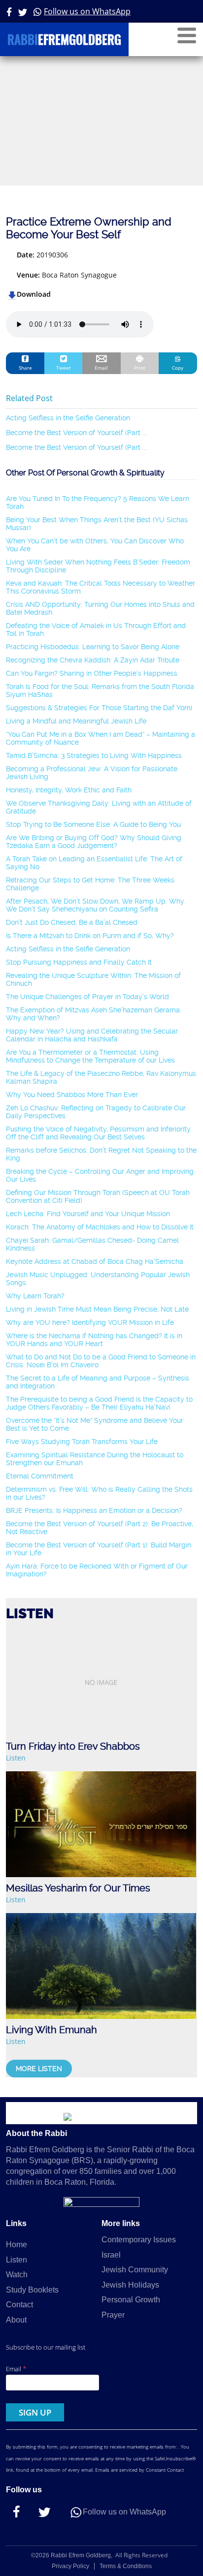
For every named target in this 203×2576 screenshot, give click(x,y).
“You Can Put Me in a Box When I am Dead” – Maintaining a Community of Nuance (101, 738)
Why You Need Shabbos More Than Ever (72, 1095)
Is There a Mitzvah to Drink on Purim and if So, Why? (90, 936)
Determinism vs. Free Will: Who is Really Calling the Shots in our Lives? (99, 1493)
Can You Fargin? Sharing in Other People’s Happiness (92, 673)
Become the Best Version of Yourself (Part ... (76, 433)
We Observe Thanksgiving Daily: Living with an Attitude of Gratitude (99, 807)
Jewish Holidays (130, 2285)
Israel (111, 2255)
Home (17, 2245)
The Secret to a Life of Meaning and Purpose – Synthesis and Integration (98, 1382)
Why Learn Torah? (35, 1296)
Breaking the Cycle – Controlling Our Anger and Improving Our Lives (100, 1175)
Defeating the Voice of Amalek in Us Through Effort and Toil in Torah (96, 629)
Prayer (113, 2315)
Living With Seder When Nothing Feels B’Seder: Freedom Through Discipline (98, 566)
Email (16, 2369)
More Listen (39, 2069)
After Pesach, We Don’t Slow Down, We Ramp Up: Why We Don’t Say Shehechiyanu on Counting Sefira (95, 905)
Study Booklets (32, 2290)
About (16, 2320)
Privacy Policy (70, 2566)
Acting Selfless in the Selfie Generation (68, 418)
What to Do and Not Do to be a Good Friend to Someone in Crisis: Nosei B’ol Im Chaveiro (101, 1361)
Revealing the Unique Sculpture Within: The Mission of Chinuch (93, 979)
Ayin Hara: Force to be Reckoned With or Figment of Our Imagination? (97, 1570)
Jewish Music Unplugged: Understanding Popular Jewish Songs (98, 1279)
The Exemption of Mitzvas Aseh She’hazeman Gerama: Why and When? (94, 1014)
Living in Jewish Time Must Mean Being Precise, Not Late (97, 1309)
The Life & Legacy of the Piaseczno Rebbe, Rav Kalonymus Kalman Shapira (101, 1077)
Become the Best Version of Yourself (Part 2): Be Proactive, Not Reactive (100, 1528)
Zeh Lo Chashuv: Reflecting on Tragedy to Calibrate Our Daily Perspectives (96, 1112)
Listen (16, 1758)
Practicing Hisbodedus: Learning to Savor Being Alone (93, 647)
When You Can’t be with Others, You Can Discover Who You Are (95, 545)
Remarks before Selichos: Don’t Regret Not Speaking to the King (101, 1154)
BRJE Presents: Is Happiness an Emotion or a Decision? (94, 1510)
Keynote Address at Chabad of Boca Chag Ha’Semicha (95, 1261)
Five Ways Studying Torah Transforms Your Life (82, 1442)
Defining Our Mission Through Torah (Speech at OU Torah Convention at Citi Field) (98, 1196)
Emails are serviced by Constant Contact (139, 2470)
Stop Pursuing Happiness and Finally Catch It (79, 962)
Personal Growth (131, 2300)
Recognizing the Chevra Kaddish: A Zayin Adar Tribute (93, 660)
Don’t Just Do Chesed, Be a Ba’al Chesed (72, 922)
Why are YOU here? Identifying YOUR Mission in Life (90, 1322)
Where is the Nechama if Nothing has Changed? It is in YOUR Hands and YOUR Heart (94, 1340)
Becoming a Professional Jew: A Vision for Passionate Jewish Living (92, 773)
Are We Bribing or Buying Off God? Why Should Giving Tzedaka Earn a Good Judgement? (94, 842)
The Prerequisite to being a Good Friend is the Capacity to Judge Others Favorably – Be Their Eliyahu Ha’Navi (99, 1403)
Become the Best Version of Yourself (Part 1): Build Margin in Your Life (99, 1549)
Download (34, 294)
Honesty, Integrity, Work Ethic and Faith (69, 790)
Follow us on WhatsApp (87, 11)
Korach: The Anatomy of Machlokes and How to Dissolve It (100, 1227)
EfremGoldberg (64, 41)
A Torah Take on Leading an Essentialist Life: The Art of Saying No (94, 863)
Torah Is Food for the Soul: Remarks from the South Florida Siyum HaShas (100, 691)
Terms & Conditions (126, 2566)
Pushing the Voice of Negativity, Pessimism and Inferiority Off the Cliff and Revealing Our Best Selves (98, 1133)
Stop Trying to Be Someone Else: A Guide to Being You (93, 824)
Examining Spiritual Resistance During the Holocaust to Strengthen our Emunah (95, 1459)
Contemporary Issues (139, 2240)
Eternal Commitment (40, 1476)
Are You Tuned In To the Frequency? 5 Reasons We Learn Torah (98, 503)
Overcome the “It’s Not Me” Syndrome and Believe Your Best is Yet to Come (95, 1424)
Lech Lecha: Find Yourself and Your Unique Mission (88, 1214)
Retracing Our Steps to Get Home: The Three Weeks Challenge (90, 884)
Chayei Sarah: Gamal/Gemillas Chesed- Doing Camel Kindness (92, 1244)
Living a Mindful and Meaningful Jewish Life (76, 721)
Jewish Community (135, 2270)
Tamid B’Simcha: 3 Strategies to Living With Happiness (94, 755)
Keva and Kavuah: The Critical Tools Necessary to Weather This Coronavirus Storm (101, 587)
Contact (19, 2305)
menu (187, 35)
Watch (17, 2275)
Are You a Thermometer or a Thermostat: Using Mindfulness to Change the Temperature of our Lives (90, 1056)
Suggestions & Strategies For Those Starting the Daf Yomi (99, 708)
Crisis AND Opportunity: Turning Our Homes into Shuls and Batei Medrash (100, 608)
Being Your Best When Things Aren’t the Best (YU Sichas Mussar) (97, 524)
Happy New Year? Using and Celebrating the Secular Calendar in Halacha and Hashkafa (92, 1035)
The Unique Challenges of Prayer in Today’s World (87, 997)
